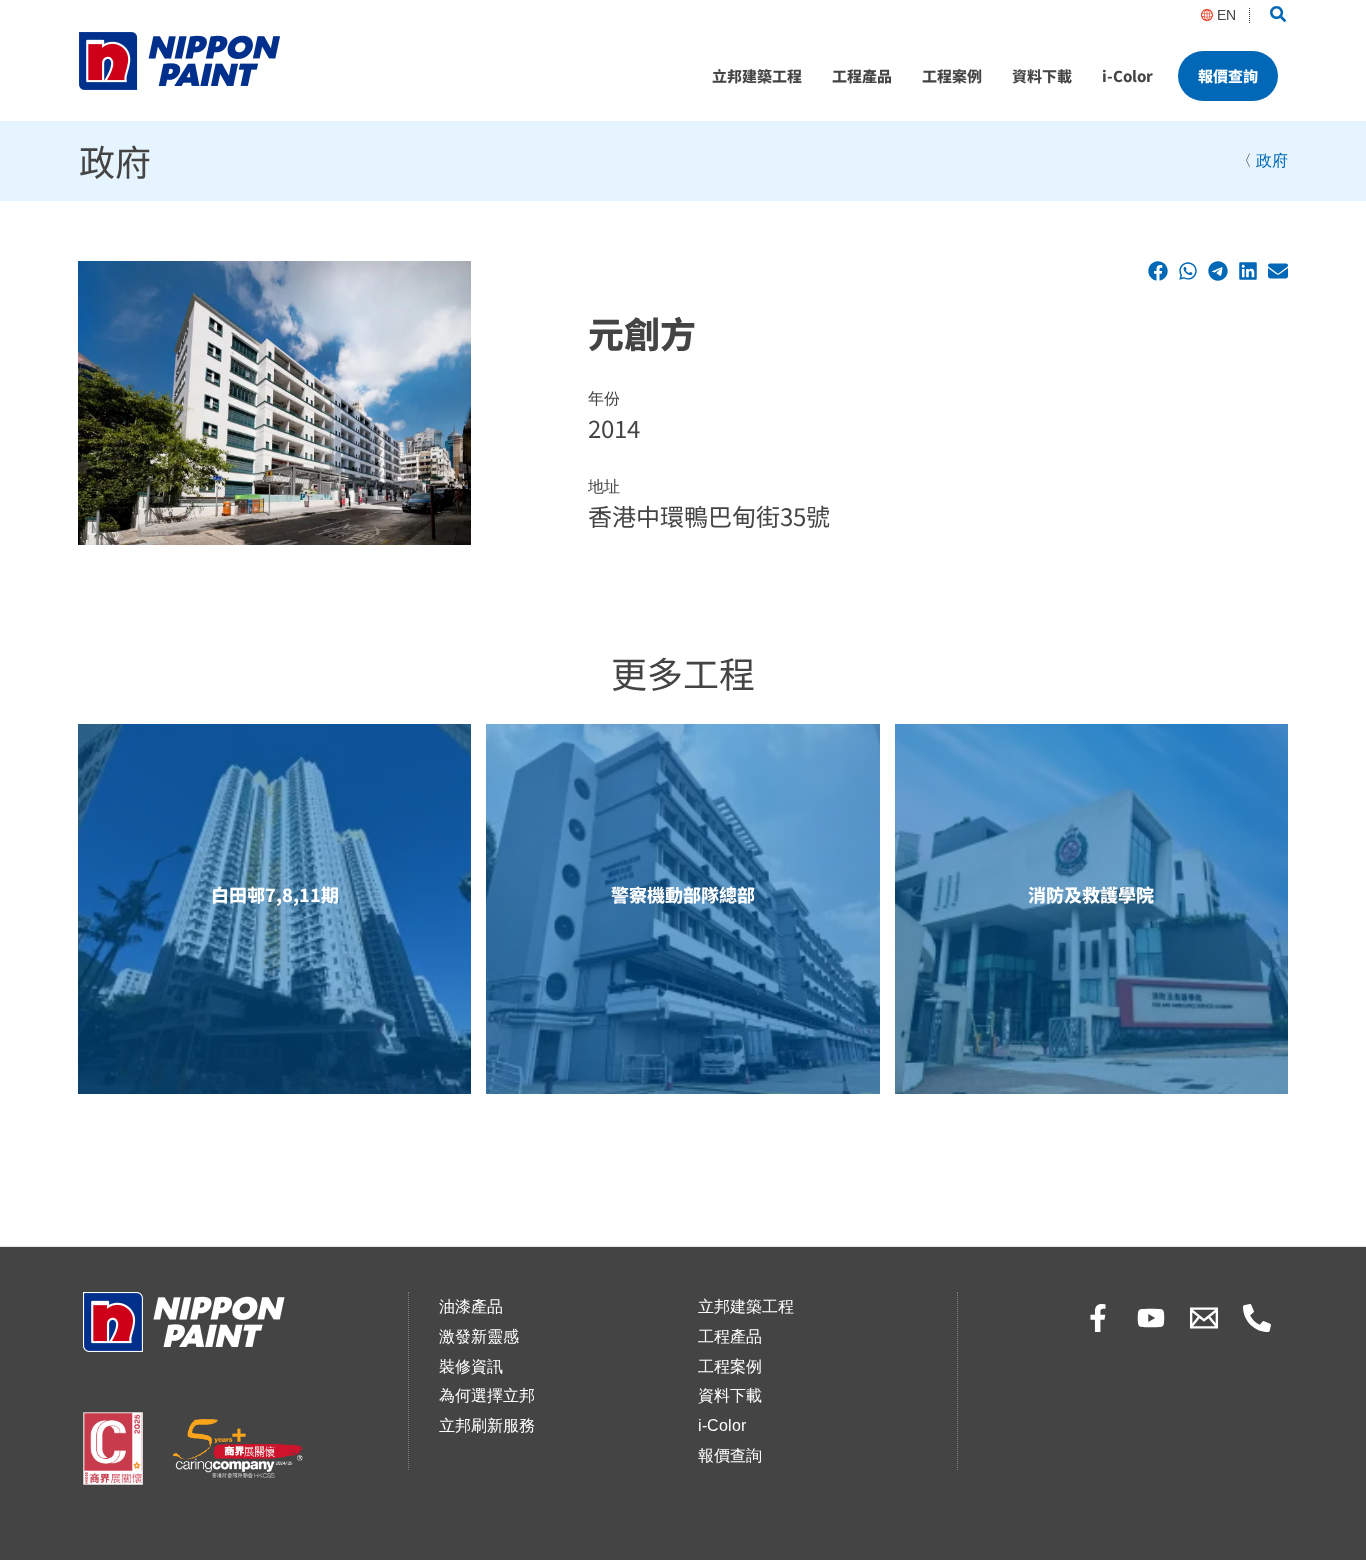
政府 (1272, 160)
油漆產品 (471, 1306)
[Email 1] (1204, 1318)
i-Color (1127, 75)
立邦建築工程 (757, 75)
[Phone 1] (1257, 1318)
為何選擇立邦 (487, 1395)
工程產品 (862, 75)
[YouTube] (1151, 1318)
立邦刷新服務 (487, 1425)
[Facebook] (1098, 1318)
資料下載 (1042, 75)
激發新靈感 (479, 1336)
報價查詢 (1228, 75)
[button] (1279, 15)
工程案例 (952, 75)
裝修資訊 (471, 1366)
